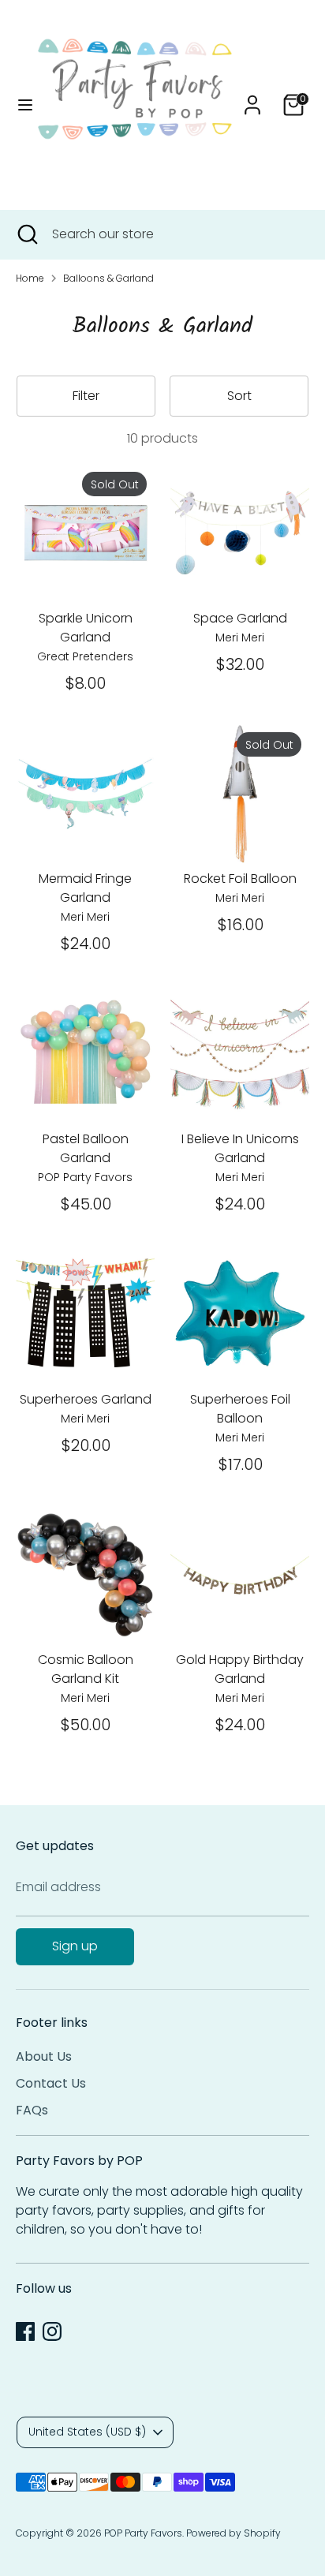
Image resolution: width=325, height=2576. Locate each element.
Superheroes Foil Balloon (240, 1409)
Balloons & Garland (108, 278)
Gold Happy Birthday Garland (240, 1669)
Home (30, 278)
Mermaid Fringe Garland (85, 888)
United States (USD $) (87, 2432)
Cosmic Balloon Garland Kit (86, 1669)
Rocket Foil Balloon (240, 879)
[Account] (252, 98)
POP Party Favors (143, 2533)
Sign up (75, 1946)
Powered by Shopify (233, 2533)
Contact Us (51, 2083)
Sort (239, 396)
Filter (86, 396)
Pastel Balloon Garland (86, 1148)
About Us (44, 2056)
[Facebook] (25, 2331)
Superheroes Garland (86, 1399)
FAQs (32, 2110)
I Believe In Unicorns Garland (240, 1148)
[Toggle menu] (20, 105)
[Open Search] (26, 234)
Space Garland (240, 618)
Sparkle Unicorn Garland (86, 628)
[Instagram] (52, 2331)
